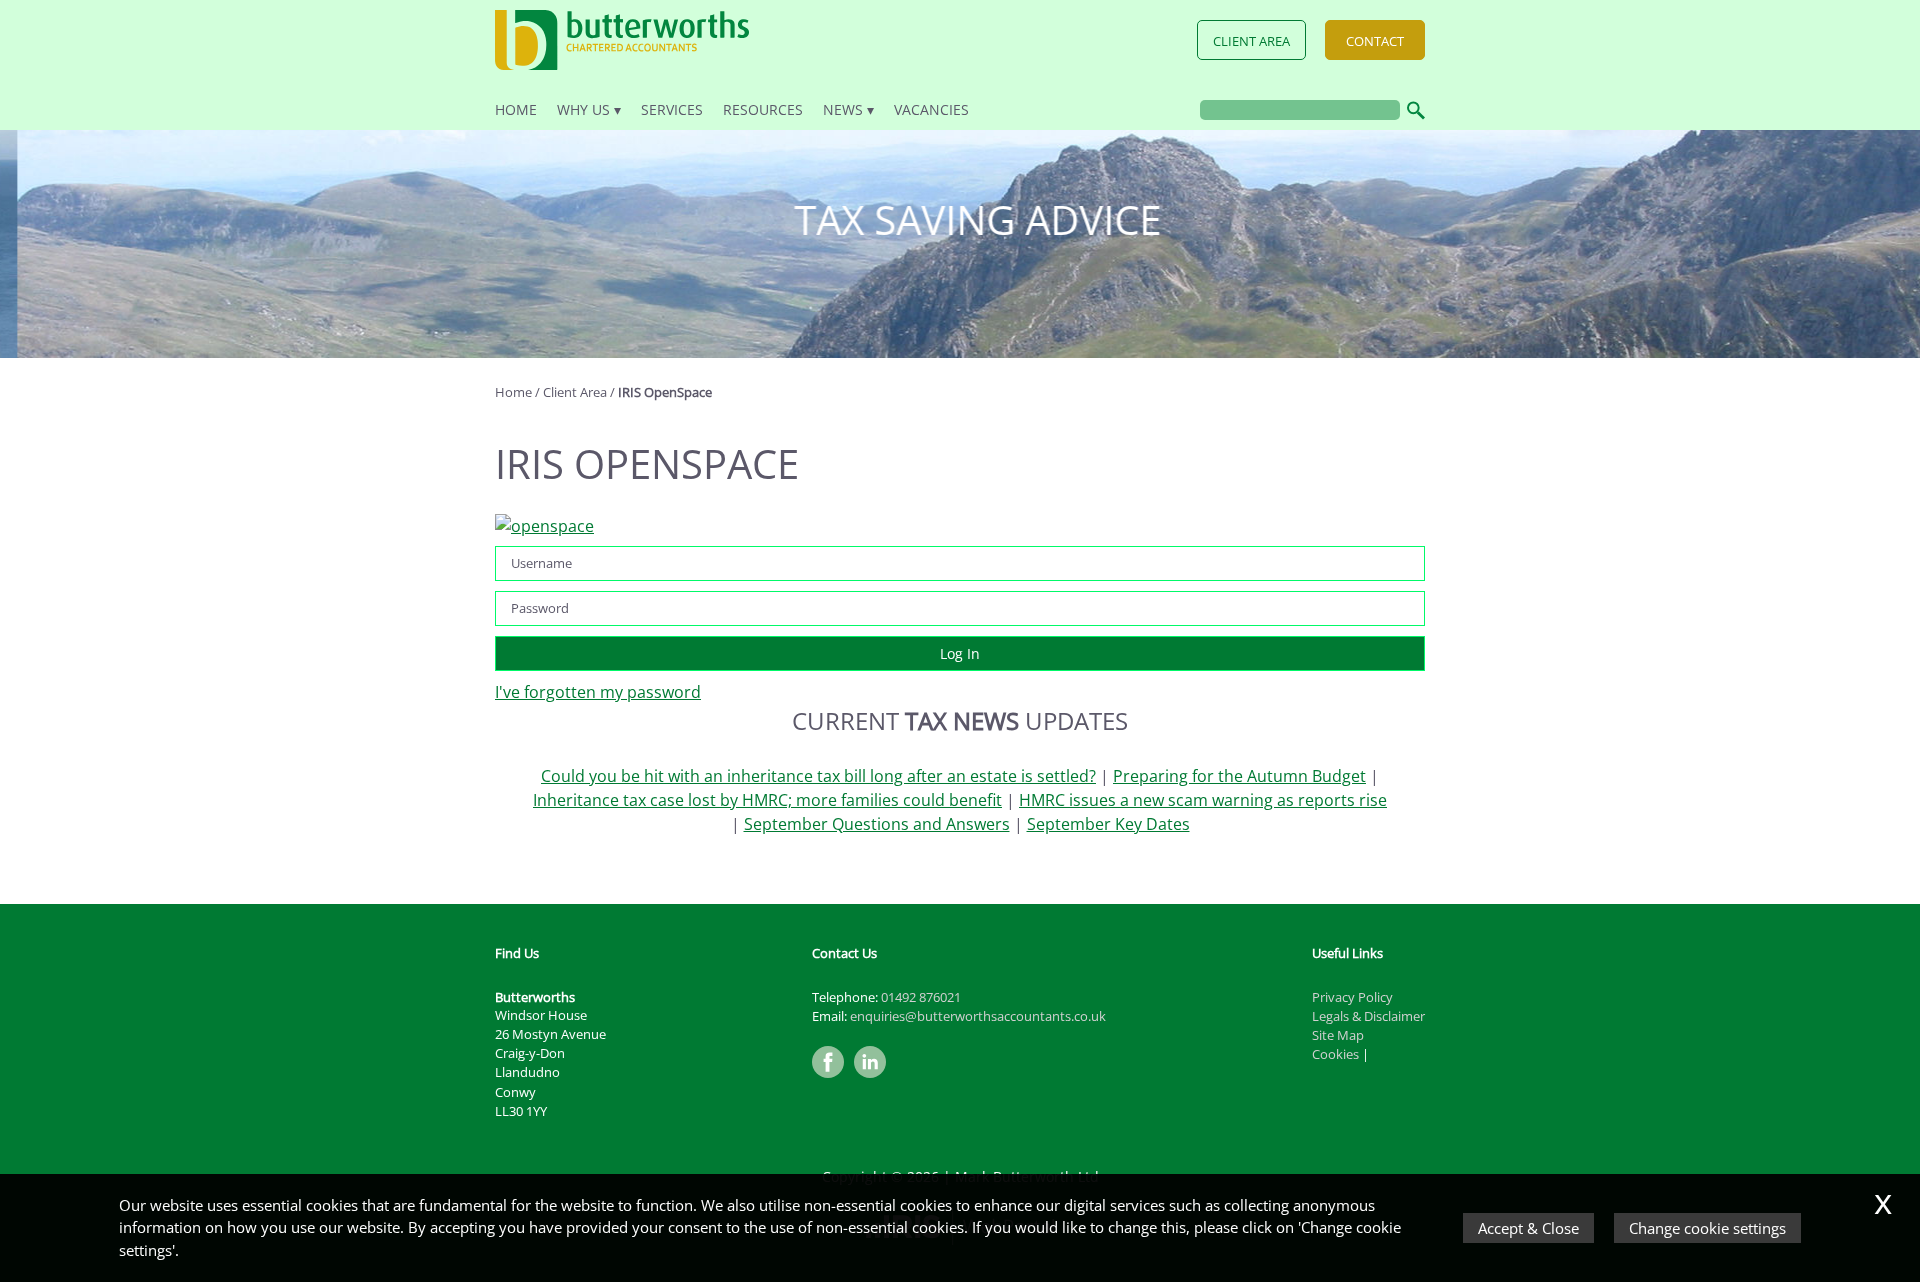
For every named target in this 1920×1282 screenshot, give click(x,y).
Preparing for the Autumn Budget (1239, 776)
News (843, 109)
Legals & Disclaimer (1368, 1016)
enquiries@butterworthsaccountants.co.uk (978, 1016)
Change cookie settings (1707, 1228)
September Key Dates (1108, 824)
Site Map (1338, 1035)
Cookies (1335, 1054)
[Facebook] (833, 1079)
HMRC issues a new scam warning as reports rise (1203, 800)
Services (672, 109)
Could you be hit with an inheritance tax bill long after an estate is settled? (818, 776)
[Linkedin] (875, 1079)
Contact (1375, 41)
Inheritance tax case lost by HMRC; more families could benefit (767, 800)
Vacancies (931, 109)
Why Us (583, 109)
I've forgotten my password (598, 692)
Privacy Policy (1352, 997)
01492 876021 (921, 997)
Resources (763, 109)
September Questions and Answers (877, 824)
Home (516, 109)
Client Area (1251, 41)
